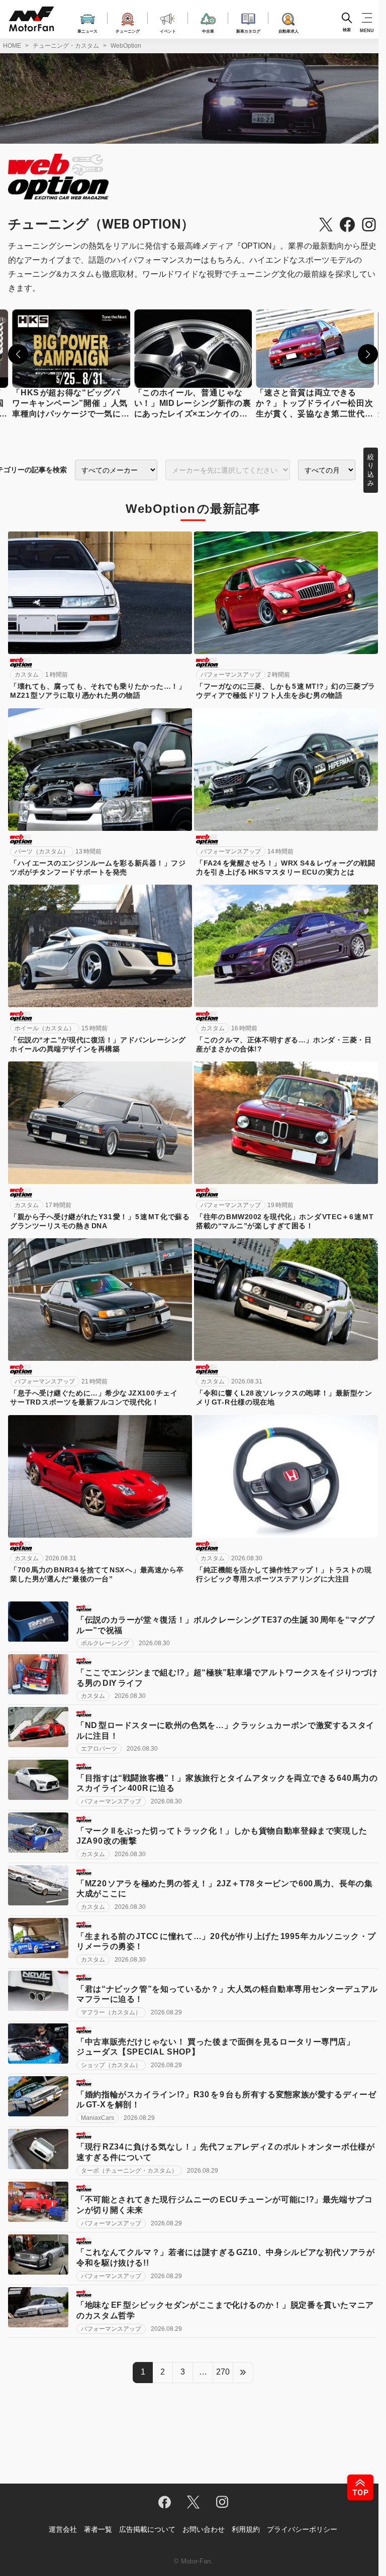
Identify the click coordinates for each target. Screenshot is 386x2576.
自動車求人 (288, 31)
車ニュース (87, 31)
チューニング (128, 31)
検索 (347, 30)
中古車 (208, 31)
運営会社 (63, 2529)
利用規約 (246, 2529)
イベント (168, 31)
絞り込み (371, 470)
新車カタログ (248, 31)
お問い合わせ (204, 2529)
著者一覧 (98, 2529)
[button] (18, 354)
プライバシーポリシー (302, 2529)
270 (223, 2372)
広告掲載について (147, 2529)
